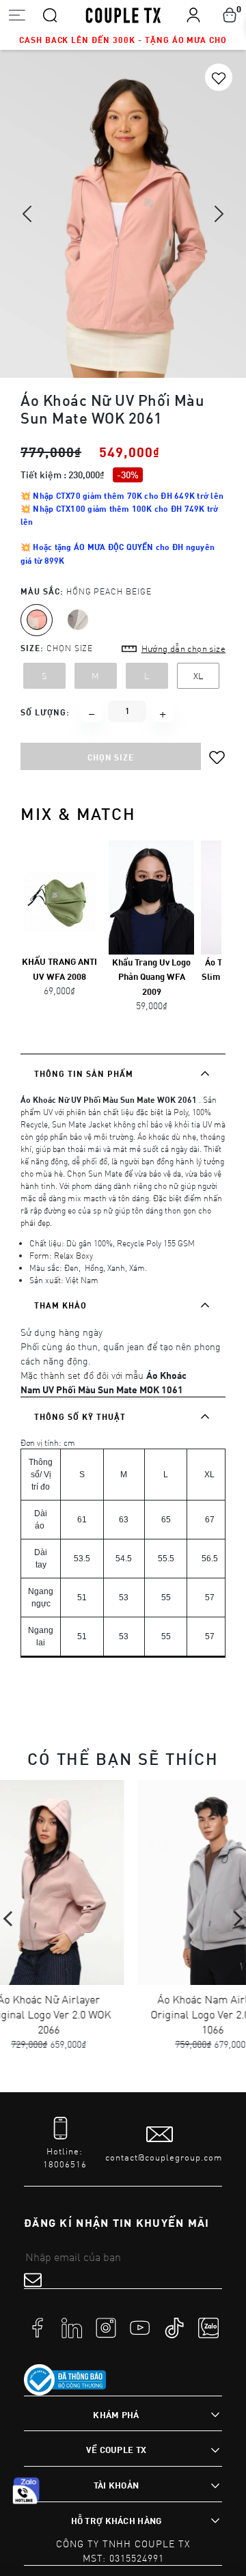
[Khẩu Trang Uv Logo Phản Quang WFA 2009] (151, 896)
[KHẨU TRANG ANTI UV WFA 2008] (59, 896)
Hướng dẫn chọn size (183, 648)
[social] (38, 2327)
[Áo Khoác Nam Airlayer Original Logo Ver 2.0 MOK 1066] (147, 1882)
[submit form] (33, 2279)
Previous (11, 1919)
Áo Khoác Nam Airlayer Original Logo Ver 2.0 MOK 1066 (147, 2014)
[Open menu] (17, 15)
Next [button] (219, 204)
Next (235, 1919)
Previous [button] (28, 228)
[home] (123, 14)
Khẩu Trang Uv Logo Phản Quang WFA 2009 (151, 977)
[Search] (50, 14)
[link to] (65, 2380)
